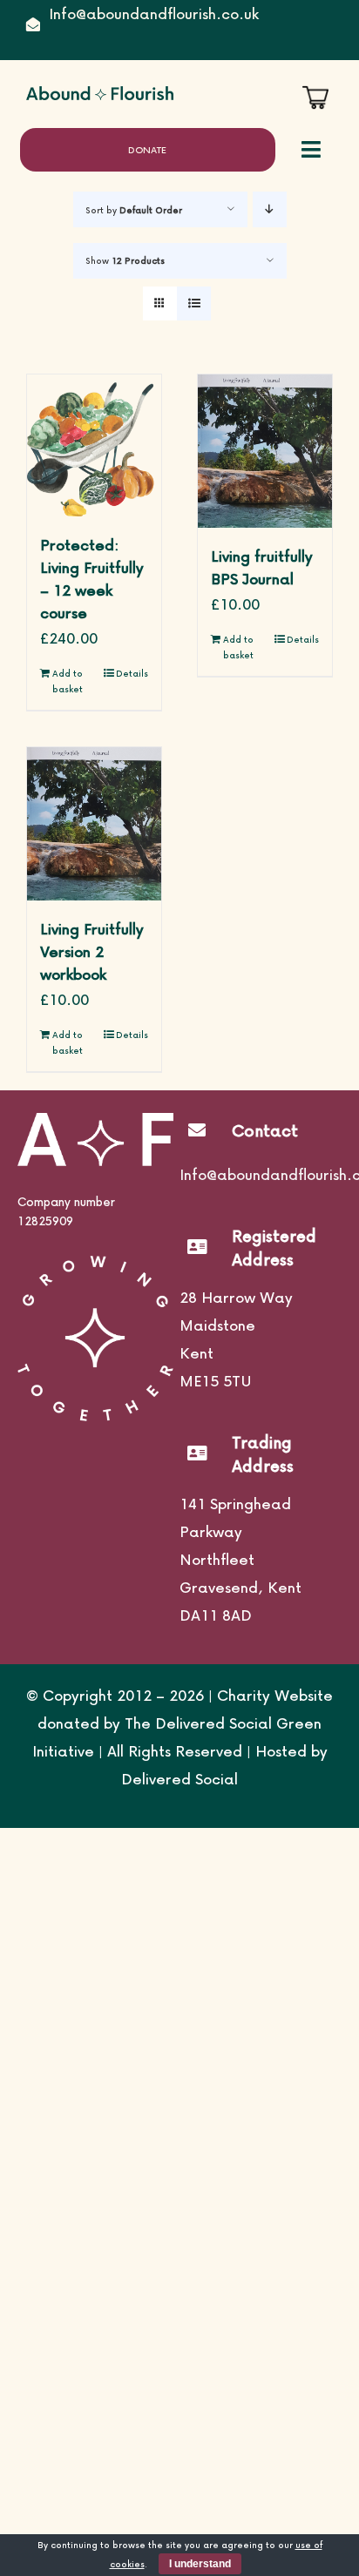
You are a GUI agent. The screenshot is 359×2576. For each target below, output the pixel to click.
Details (132, 673)
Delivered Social (179, 1779)
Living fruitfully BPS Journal (262, 567)
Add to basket (68, 681)
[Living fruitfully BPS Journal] (265, 451)
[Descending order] (270, 209)
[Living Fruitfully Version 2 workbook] (94, 824)
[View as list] (194, 303)
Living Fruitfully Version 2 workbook (92, 951)
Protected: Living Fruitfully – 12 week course (92, 579)
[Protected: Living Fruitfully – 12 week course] (94, 445)
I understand (200, 2564)
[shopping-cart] (315, 93)
